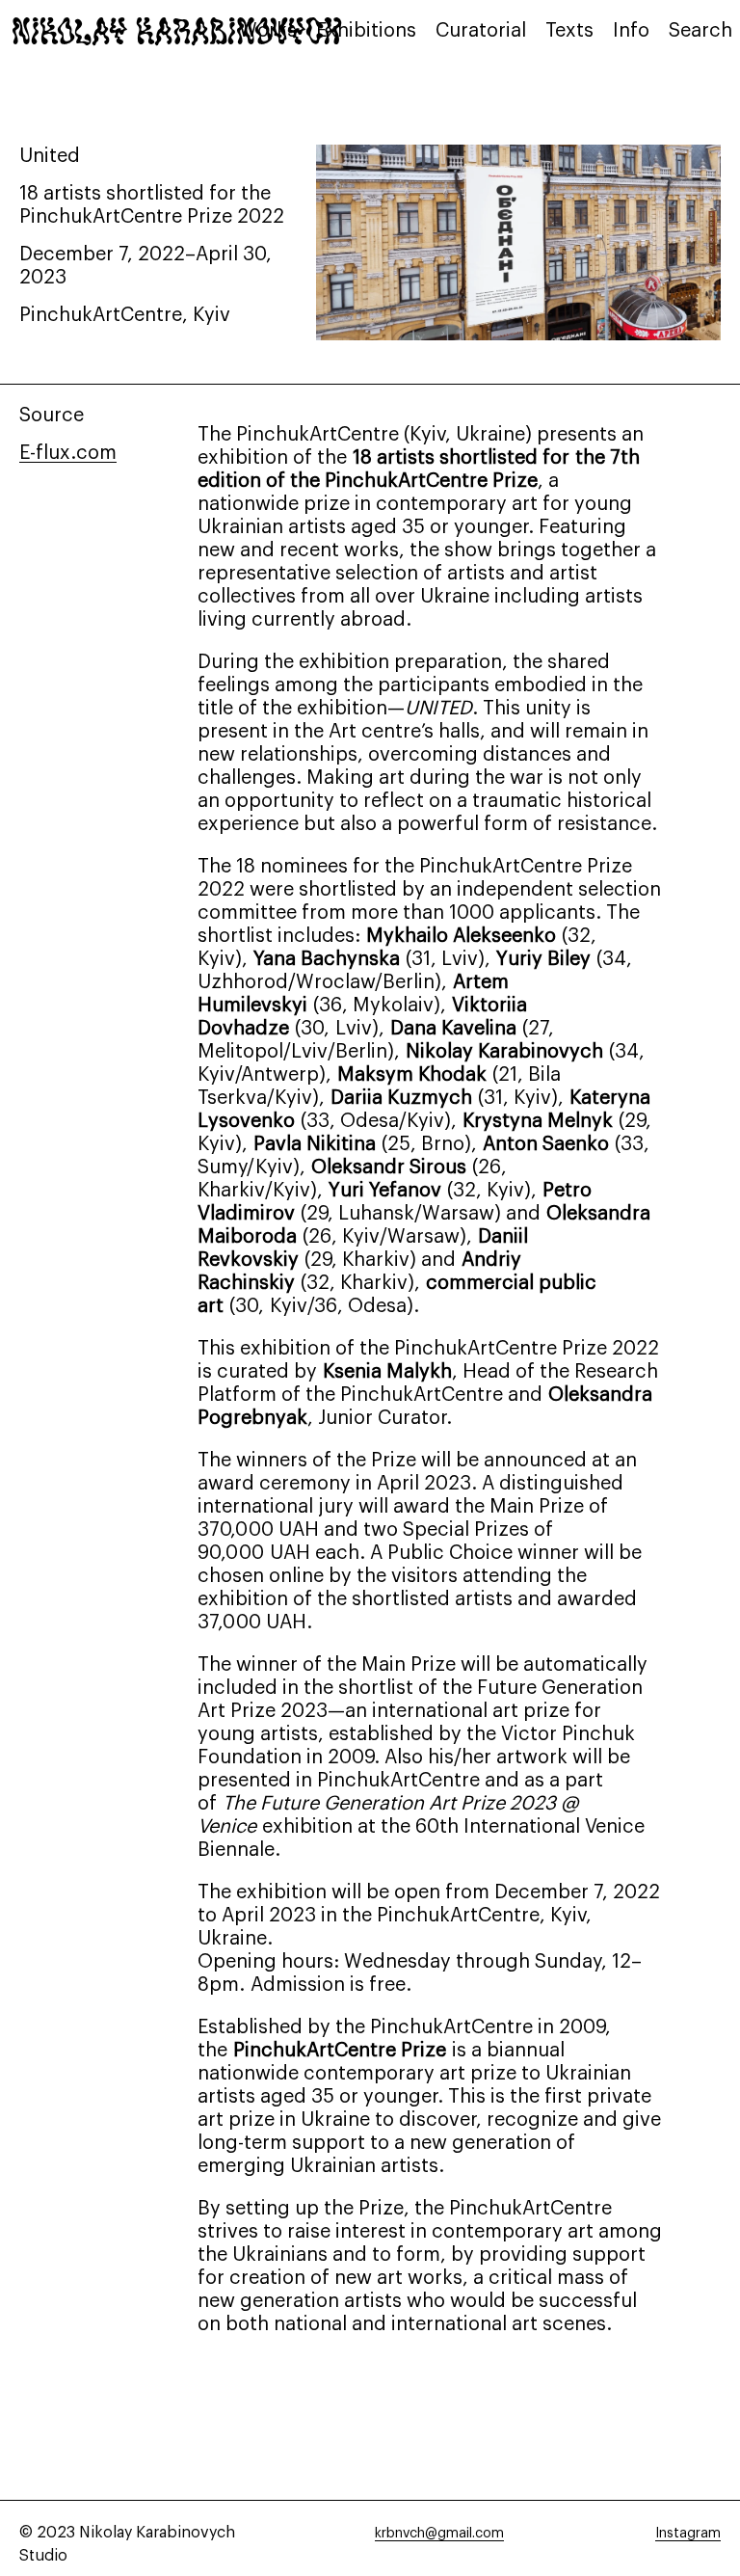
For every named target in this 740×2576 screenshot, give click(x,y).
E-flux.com (68, 453)
